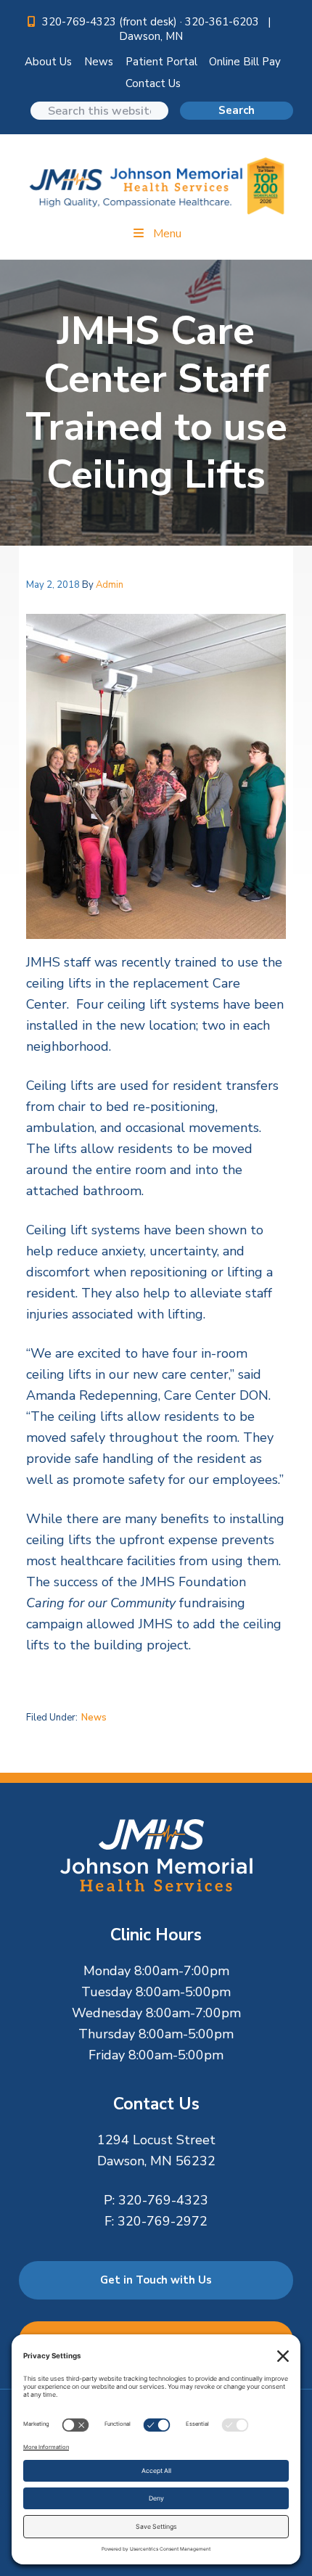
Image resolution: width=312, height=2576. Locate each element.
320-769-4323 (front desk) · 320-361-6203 (152, 22)
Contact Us (153, 83)
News (99, 62)
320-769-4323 (163, 2200)
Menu (167, 234)
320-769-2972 (163, 2221)
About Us (48, 62)
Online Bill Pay (245, 62)
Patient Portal (161, 62)
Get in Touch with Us (156, 2280)
